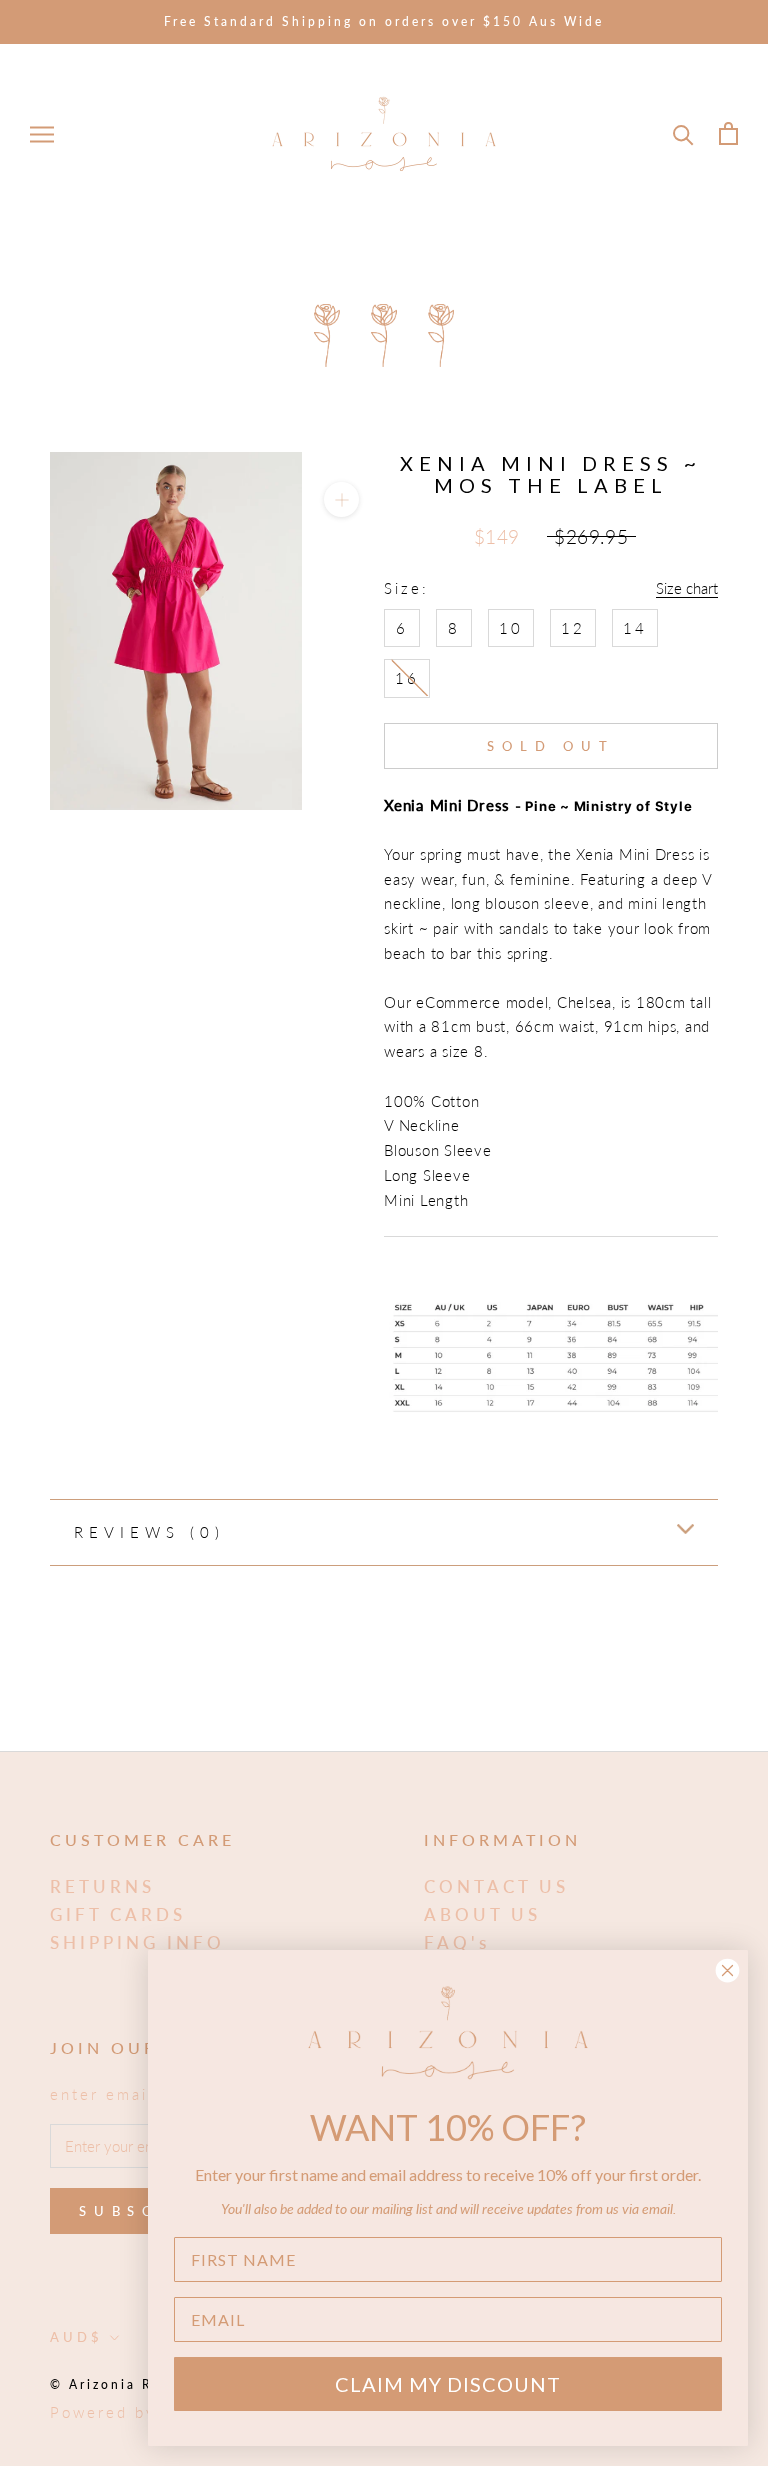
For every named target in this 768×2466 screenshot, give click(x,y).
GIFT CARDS (118, 1914)
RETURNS (102, 1886)
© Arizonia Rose (115, 2384)
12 (573, 628)
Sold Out (550, 746)
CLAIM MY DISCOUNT (448, 2384)
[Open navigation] (42, 134)
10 (511, 628)
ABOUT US (482, 1914)
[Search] (683, 133)
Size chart (687, 588)
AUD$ (76, 2337)
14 (635, 628)
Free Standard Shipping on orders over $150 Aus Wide (384, 21)
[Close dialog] (727, 1970)
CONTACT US (496, 1886)
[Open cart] (728, 133)
